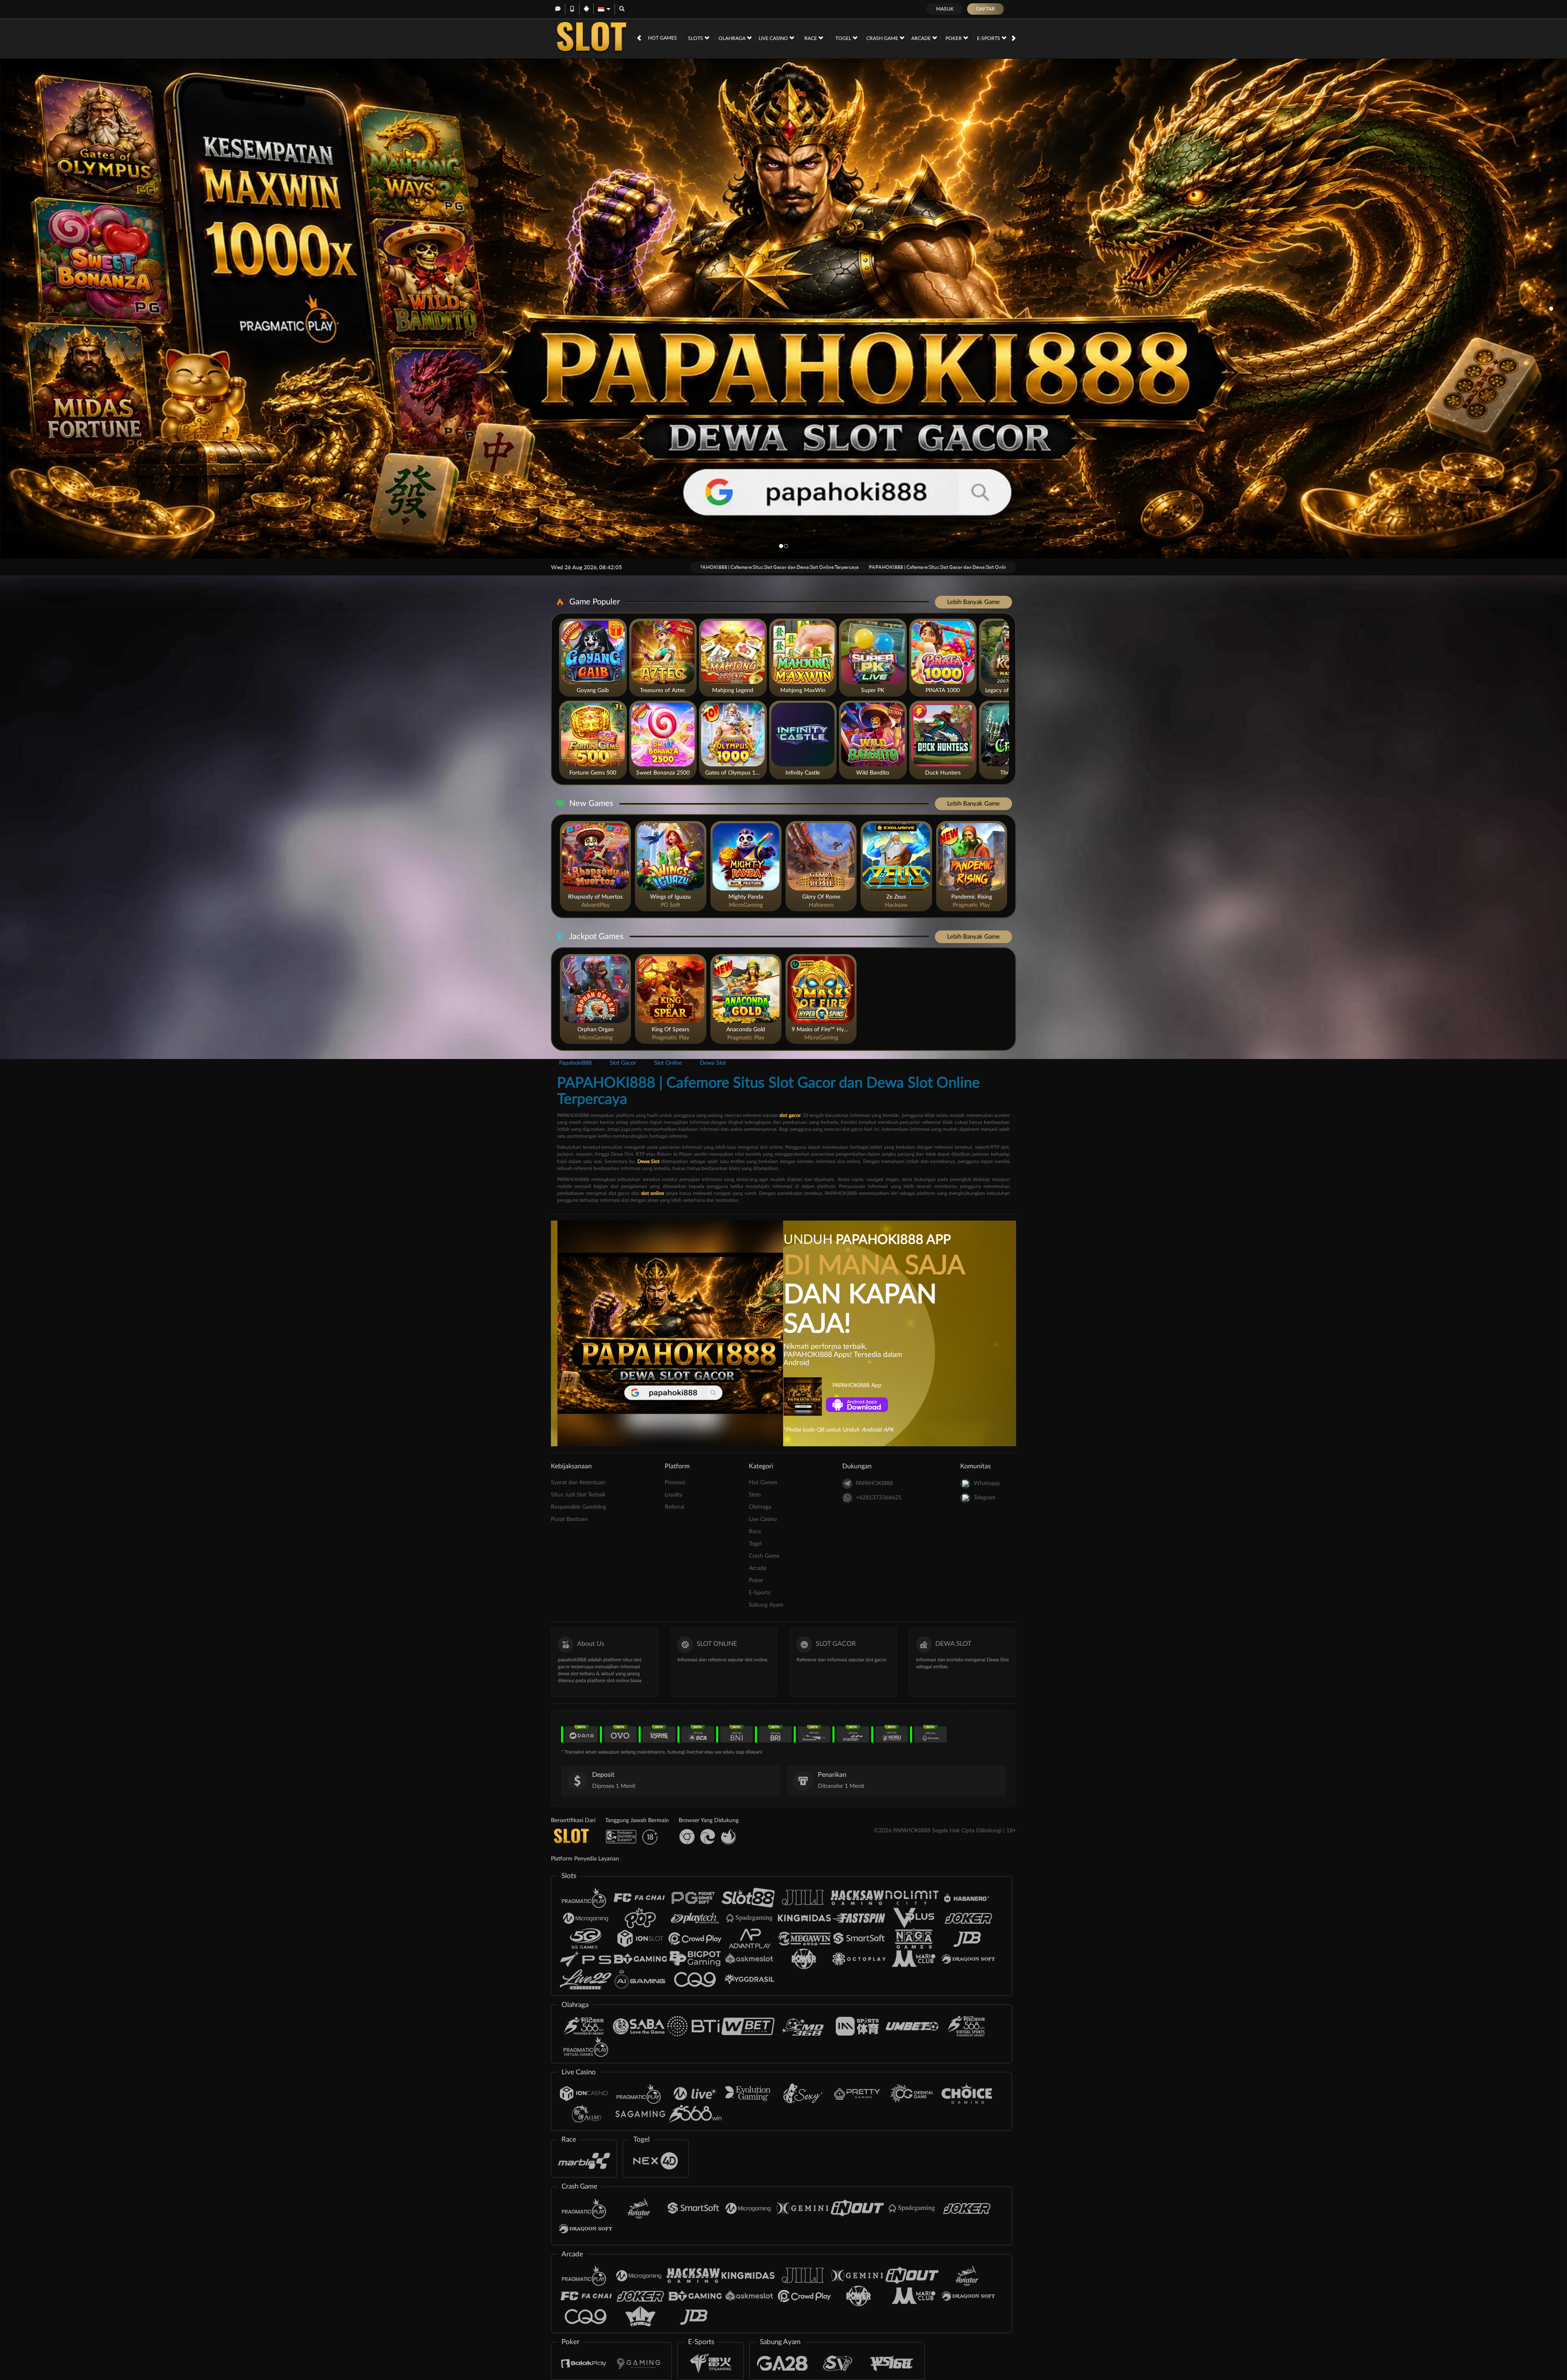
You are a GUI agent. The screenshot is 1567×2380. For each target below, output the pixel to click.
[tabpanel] (783, 309)
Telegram (985, 1498)
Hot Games (663, 38)
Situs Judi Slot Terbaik (578, 1495)
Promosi (675, 1483)
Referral (675, 1507)
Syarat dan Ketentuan (578, 1483)
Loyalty (674, 1495)
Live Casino (774, 38)
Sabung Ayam (766, 1605)
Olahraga (733, 38)
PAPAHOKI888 (874, 1483)
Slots (696, 38)
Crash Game (883, 38)
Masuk (945, 9)
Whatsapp (987, 1483)
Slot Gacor (623, 1063)
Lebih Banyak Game (973, 602)
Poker (954, 38)
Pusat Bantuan (569, 1519)
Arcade (922, 38)
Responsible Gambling (578, 1507)
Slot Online (668, 1063)
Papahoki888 (575, 1063)
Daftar (985, 9)
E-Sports (989, 38)
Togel (844, 38)
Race (811, 38)
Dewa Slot (713, 1063)
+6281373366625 (879, 1498)
